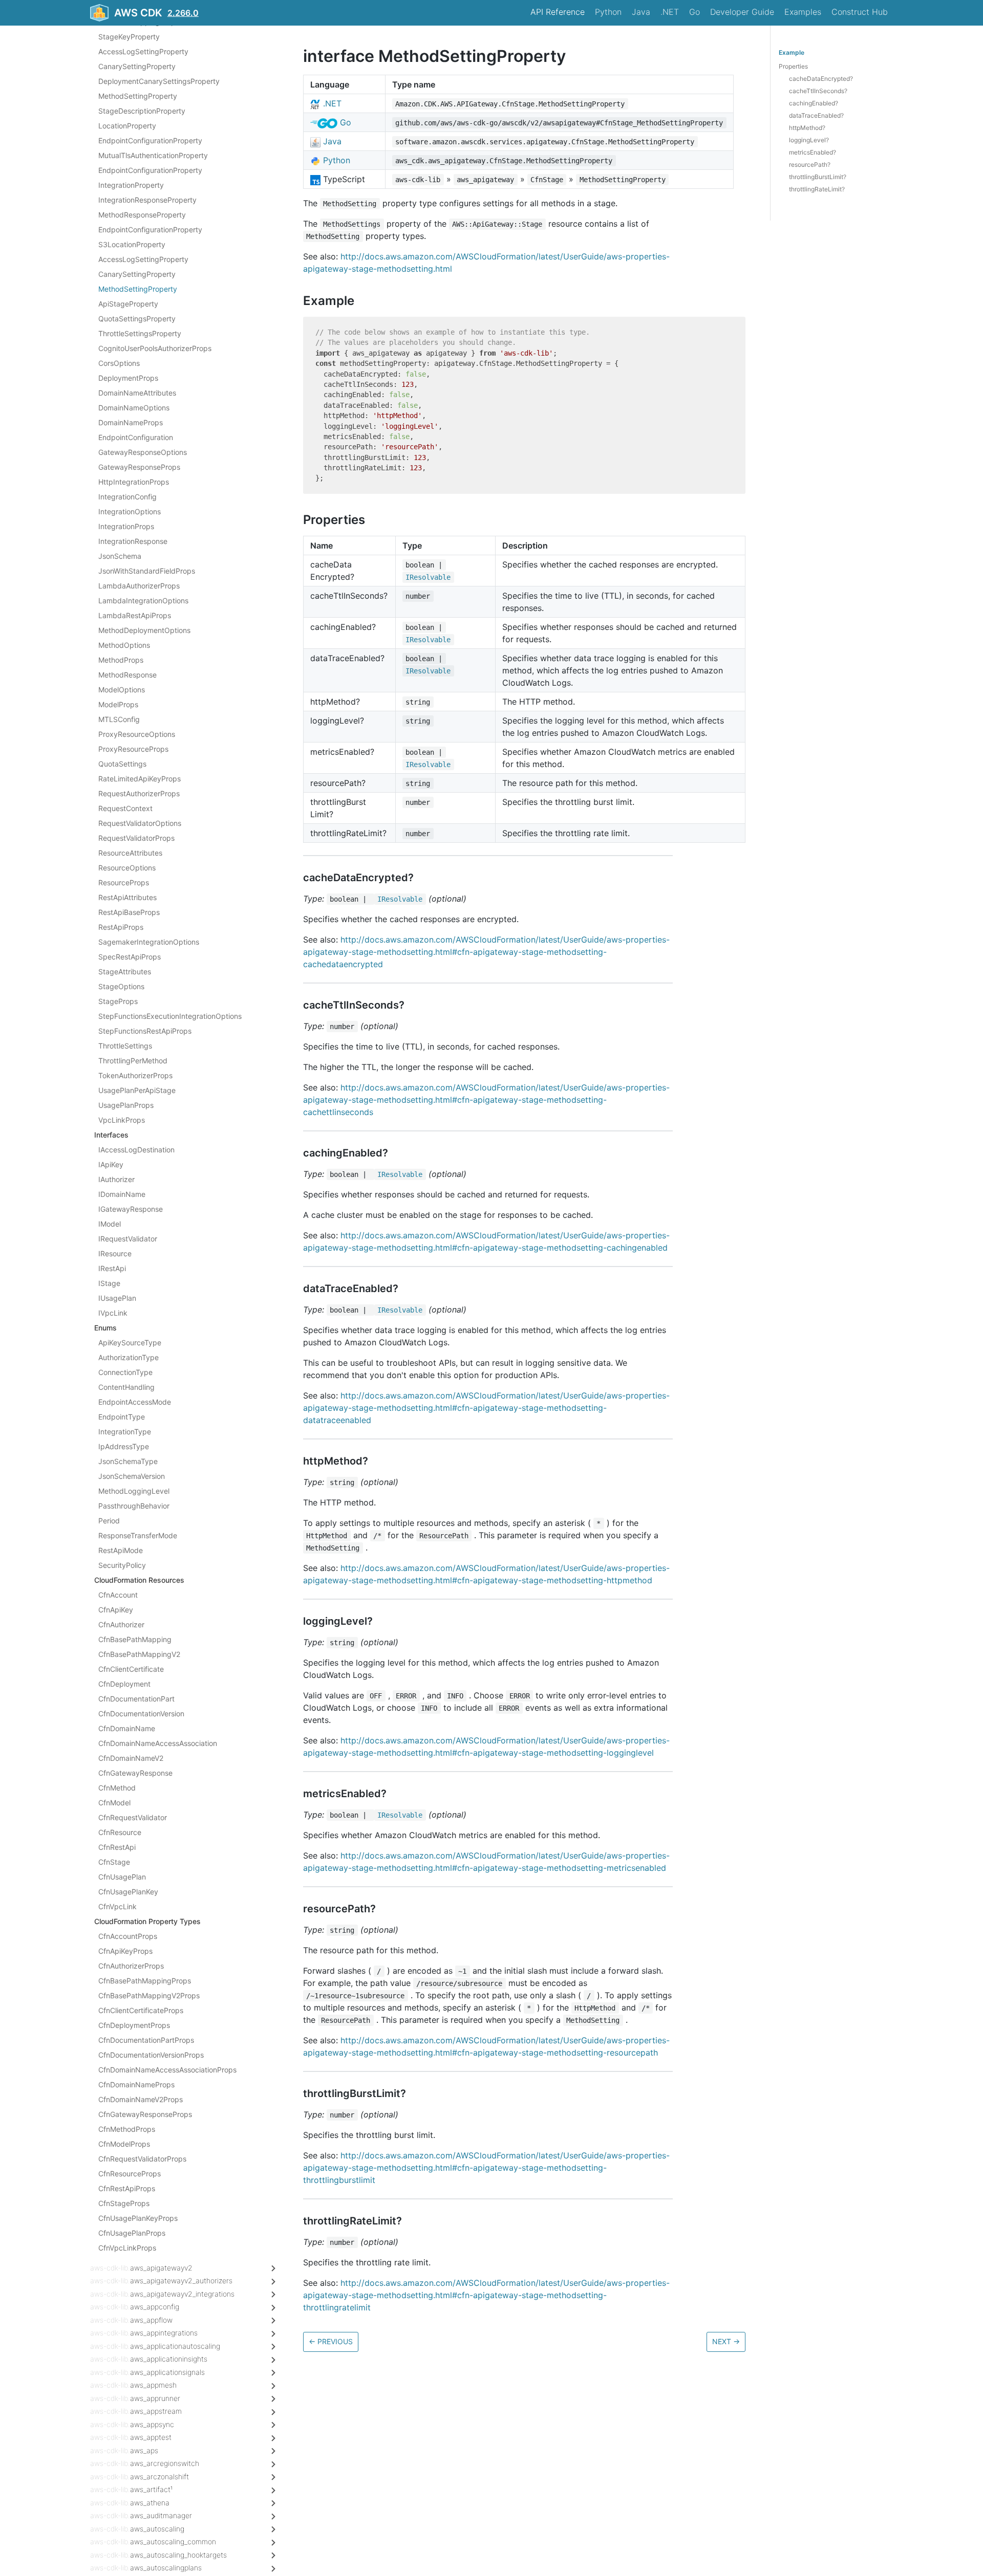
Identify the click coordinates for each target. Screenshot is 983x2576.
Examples (803, 12)
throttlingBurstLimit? (818, 177)
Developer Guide (742, 12)
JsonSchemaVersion (132, 1476)
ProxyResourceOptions (137, 734)
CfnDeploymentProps (134, 2025)
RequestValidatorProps (136, 838)
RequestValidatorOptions (140, 823)
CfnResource (120, 1832)
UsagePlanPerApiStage (137, 1090)
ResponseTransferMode (138, 1535)
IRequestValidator (128, 1239)
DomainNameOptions (134, 408)
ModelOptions (122, 690)
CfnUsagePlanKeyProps (138, 2218)
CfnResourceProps (130, 2174)
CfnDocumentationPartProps (146, 2040)
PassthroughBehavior (134, 1506)
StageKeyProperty (129, 37)
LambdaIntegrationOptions (143, 601)
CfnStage (114, 1862)
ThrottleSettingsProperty (140, 333)
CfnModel (114, 1803)
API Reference (558, 12)
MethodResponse (127, 675)
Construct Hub (860, 12)
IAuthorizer (116, 1179)
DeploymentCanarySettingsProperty (159, 81)
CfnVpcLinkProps (127, 2248)
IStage (109, 1283)
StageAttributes (125, 972)
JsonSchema (120, 556)
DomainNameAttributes (137, 393)
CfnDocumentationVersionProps (151, 2055)
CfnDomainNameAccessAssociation (158, 1743)
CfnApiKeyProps (125, 1951)
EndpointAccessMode (135, 1402)
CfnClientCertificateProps (141, 2010)
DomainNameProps (131, 422)
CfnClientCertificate (131, 1669)
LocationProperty (127, 126)
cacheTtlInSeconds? (818, 91)
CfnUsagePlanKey (128, 1892)
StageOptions (121, 986)
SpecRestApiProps (130, 957)
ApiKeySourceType (130, 1342)
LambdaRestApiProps (135, 615)
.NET (670, 12)
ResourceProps (124, 882)
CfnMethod (117, 1788)
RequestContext (125, 808)
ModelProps (118, 704)
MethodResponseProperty (142, 215)
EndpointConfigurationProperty (150, 140)
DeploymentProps (128, 378)
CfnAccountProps (128, 1936)
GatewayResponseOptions (143, 452)
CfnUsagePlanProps (132, 2233)
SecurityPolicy (122, 1565)
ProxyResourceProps (133, 749)
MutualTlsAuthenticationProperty (153, 155)
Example (792, 52)
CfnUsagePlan (122, 1877)
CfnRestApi (117, 1847)
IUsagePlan (117, 1298)
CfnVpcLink (117, 1906)
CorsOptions (119, 363)
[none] (298, 56)
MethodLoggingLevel (134, 1491)
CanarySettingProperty (137, 66)
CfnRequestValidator (133, 1817)
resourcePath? (810, 165)
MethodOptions (124, 645)
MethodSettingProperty (138, 96)
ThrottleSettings (125, 1046)
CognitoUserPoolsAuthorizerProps (155, 348)
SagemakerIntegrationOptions (149, 942)
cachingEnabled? (814, 103)
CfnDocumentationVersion (141, 1713)
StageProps (118, 1001)
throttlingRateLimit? (817, 189)
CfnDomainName (127, 1728)
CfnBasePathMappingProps (145, 1981)
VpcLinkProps (122, 1120)
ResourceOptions (127, 868)
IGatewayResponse (131, 1209)
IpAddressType (124, 1446)
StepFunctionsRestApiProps (145, 1031)
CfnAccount (118, 1595)
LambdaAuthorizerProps (139, 586)
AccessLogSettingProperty (143, 51)
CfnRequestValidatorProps (142, 2159)
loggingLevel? (809, 140)
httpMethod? (807, 128)
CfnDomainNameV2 (131, 1758)
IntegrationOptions (130, 511)
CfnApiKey (116, 1610)
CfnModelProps (124, 2144)
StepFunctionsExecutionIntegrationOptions (170, 1016)
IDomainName (122, 1194)
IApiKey (111, 1164)
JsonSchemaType (128, 1461)
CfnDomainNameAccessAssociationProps (167, 2070)
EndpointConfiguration (136, 437)
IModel (110, 1224)
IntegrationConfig (127, 497)
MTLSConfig (119, 719)
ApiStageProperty (128, 304)
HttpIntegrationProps (134, 482)
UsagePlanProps (126, 1105)
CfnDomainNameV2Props (141, 2099)
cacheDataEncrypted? (821, 79)
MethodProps (121, 660)
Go (694, 12)
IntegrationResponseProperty (147, 200)
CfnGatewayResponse (135, 1773)
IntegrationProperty (131, 185)
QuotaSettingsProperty (137, 319)
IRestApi (112, 1268)
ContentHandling (126, 1387)
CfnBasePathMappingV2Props (149, 1995)
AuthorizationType (129, 1357)
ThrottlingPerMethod (133, 1061)
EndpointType (122, 1417)
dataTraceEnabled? (816, 115)
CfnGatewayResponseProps (145, 2114)
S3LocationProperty (132, 244)
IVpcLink (113, 1313)
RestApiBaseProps (129, 912)
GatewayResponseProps (139, 467)
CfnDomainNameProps (136, 2084)
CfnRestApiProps (127, 2188)
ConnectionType (125, 1372)
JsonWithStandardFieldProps (147, 571)
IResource (115, 1253)
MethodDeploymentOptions (144, 630)
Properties (793, 66)
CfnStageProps (124, 2203)
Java (641, 12)
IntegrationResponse (133, 541)
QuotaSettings (122, 764)
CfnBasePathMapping (135, 1639)
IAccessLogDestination (136, 1150)
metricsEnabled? (813, 152)
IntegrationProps (126, 526)
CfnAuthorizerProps (131, 1966)
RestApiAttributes (127, 897)
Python (608, 12)
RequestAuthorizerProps (139, 793)
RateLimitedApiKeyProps (140, 779)
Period (109, 1521)
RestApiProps (121, 927)
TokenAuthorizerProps (135, 1075)
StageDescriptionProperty (142, 111)
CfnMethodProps (127, 2129)
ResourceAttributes (130, 853)
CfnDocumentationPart (136, 1699)
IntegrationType (125, 1432)
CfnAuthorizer (121, 1624)
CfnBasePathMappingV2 (139, 1654)
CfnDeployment (124, 1684)
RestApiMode (121, 1550)
